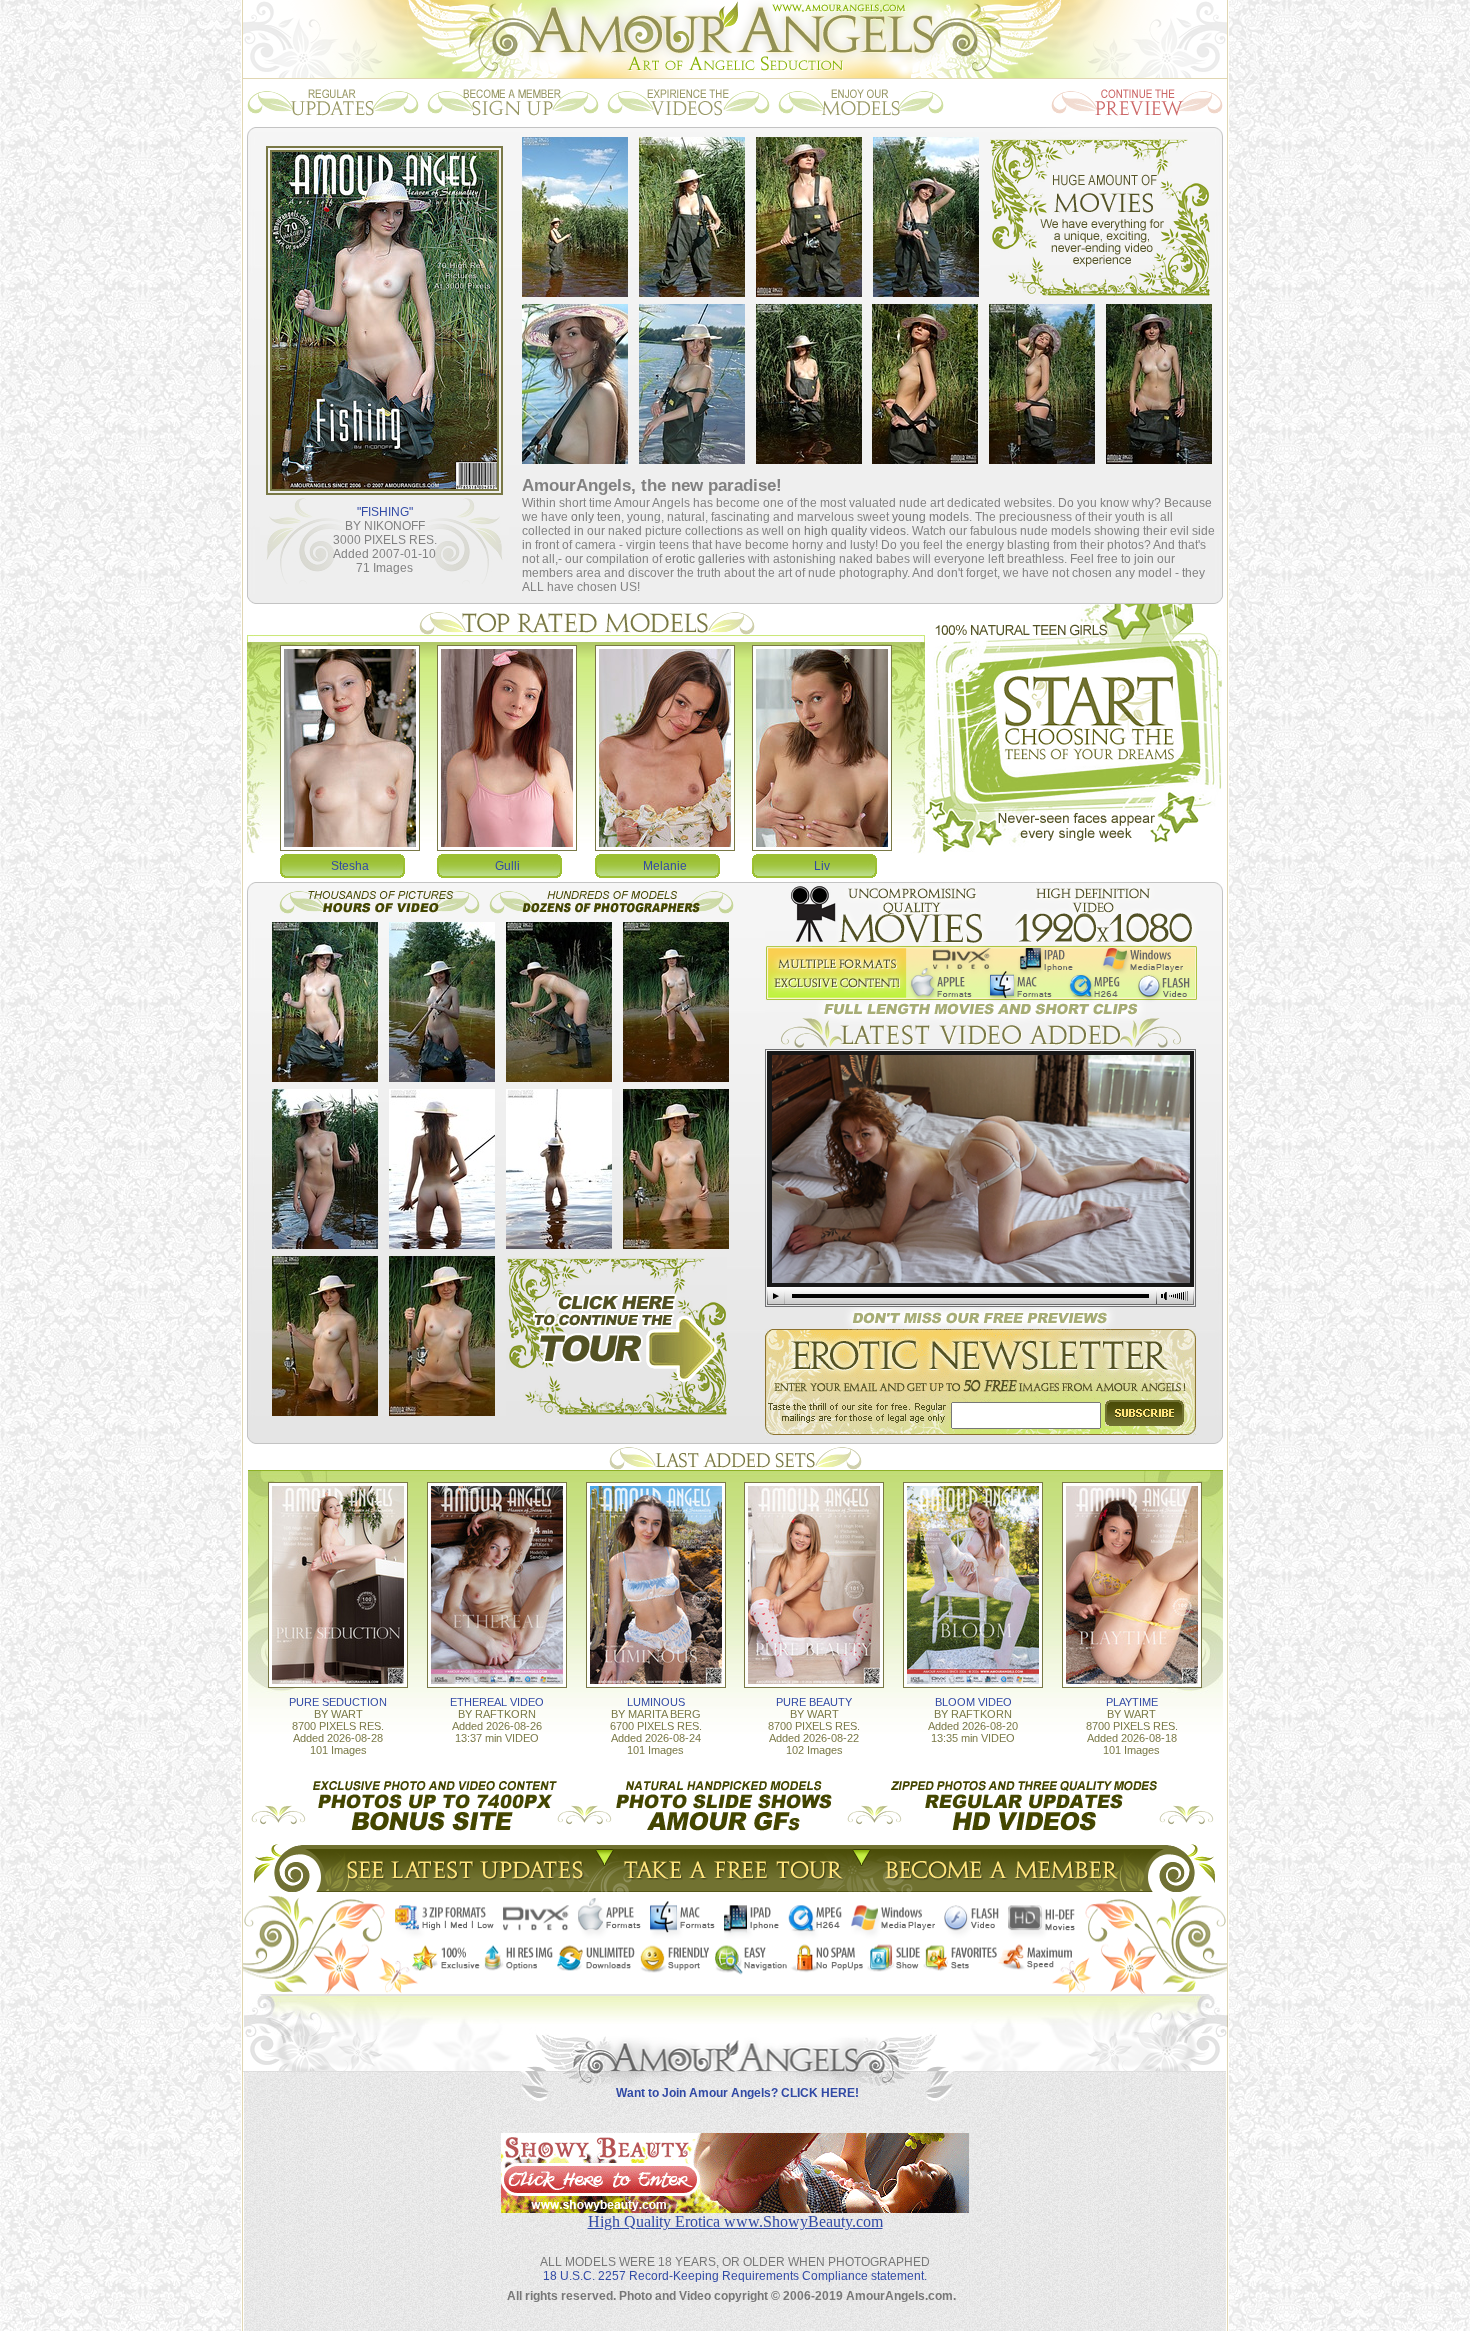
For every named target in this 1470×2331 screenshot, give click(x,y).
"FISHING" (385, 512)
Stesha (350, 866)
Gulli (507, 866)
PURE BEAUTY (814, 1702)
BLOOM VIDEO (973, 1702)
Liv (822, 866)
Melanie (665, 866)
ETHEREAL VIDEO (497, 1702)
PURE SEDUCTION (338, 1702)
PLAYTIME (1132, 1702)
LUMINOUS (656, 1702)
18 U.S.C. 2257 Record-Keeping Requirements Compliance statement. (735, 2276)
